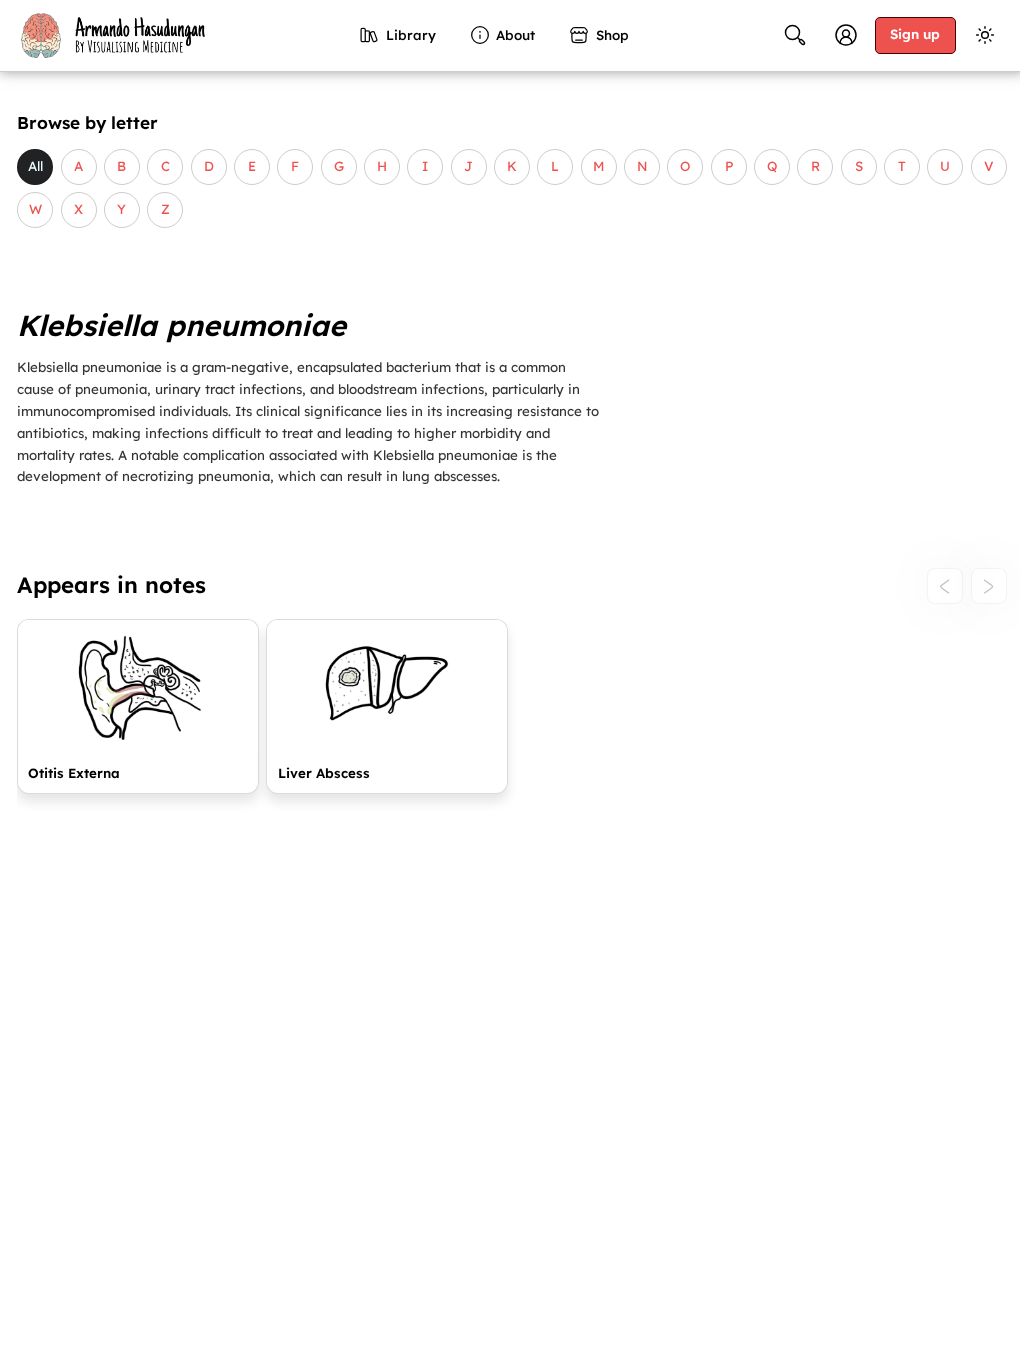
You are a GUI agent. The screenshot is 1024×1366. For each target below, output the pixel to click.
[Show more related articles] (989, 586)
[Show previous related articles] (945, 586)
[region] (511, 714)
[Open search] (795, 35)
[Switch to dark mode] (985, 35)
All (35, 166)
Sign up (915, 34)
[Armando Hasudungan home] (111, 35)
